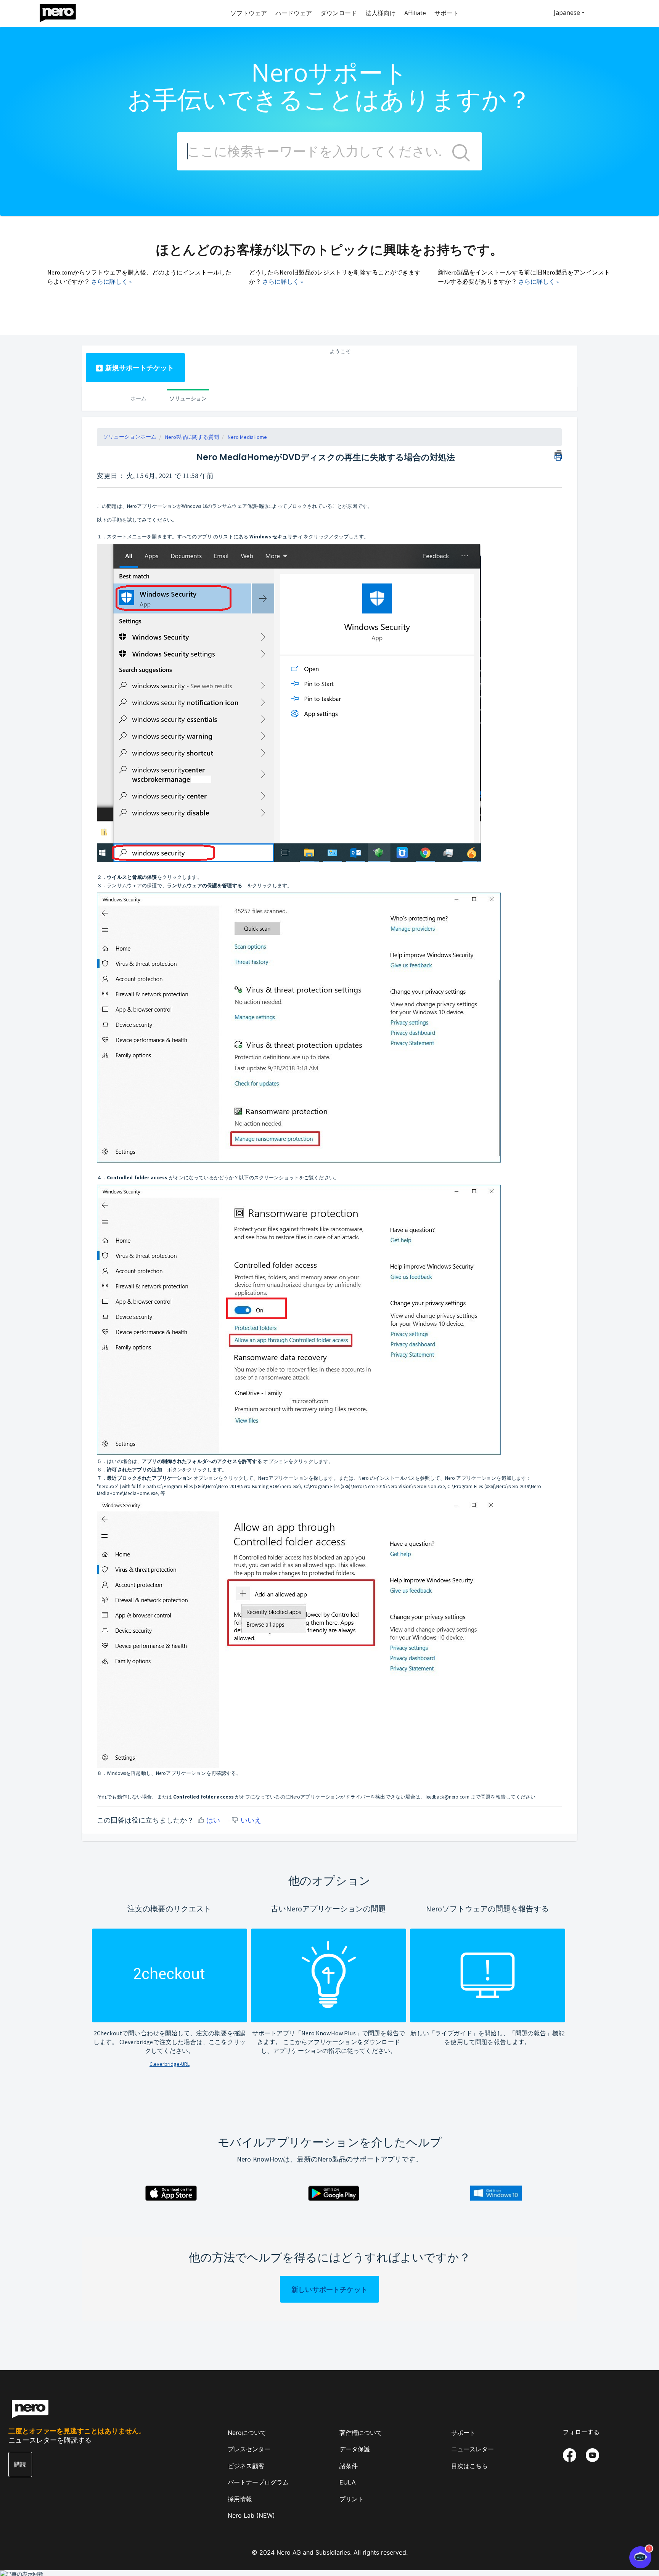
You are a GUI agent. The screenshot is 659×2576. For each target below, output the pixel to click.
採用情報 (240, 2499)
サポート (463, 2433)
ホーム (138, 398)
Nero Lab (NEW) (251, 2515)
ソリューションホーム (130, 437)
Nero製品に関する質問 (192, 437)
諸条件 (349, 2466)
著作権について (361, 2433)
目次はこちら (469, 2466)
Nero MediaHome (247, 437)
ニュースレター (473, 2449)
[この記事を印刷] (558, 454)
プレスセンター (249, 2449)
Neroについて (247, 2433)
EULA (348, 2482)
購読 (20, 2464)
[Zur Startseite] (63, 11)
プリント (352, 2499)
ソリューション (188, 398)
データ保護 (355, 2449)
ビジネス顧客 (246, 2466)
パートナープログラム (258, 2482)
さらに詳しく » (111, 281)
